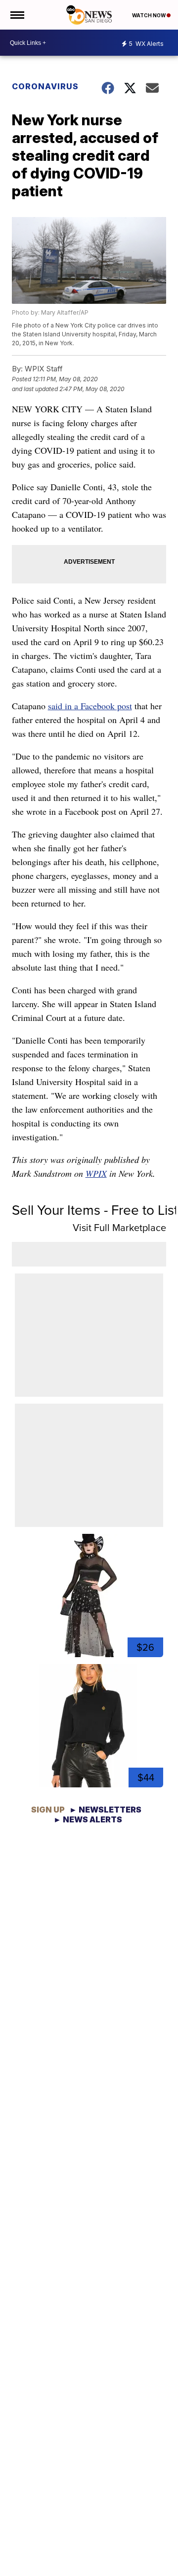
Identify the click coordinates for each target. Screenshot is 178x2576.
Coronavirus (45, 86)
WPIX (96, 1173)
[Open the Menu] (17, 15)
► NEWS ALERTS (88, 1819)
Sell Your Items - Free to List (95, 1210)
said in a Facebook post (90, 706)
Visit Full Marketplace (119, 1228)
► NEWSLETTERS (105, 1810)
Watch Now (149, 15)
